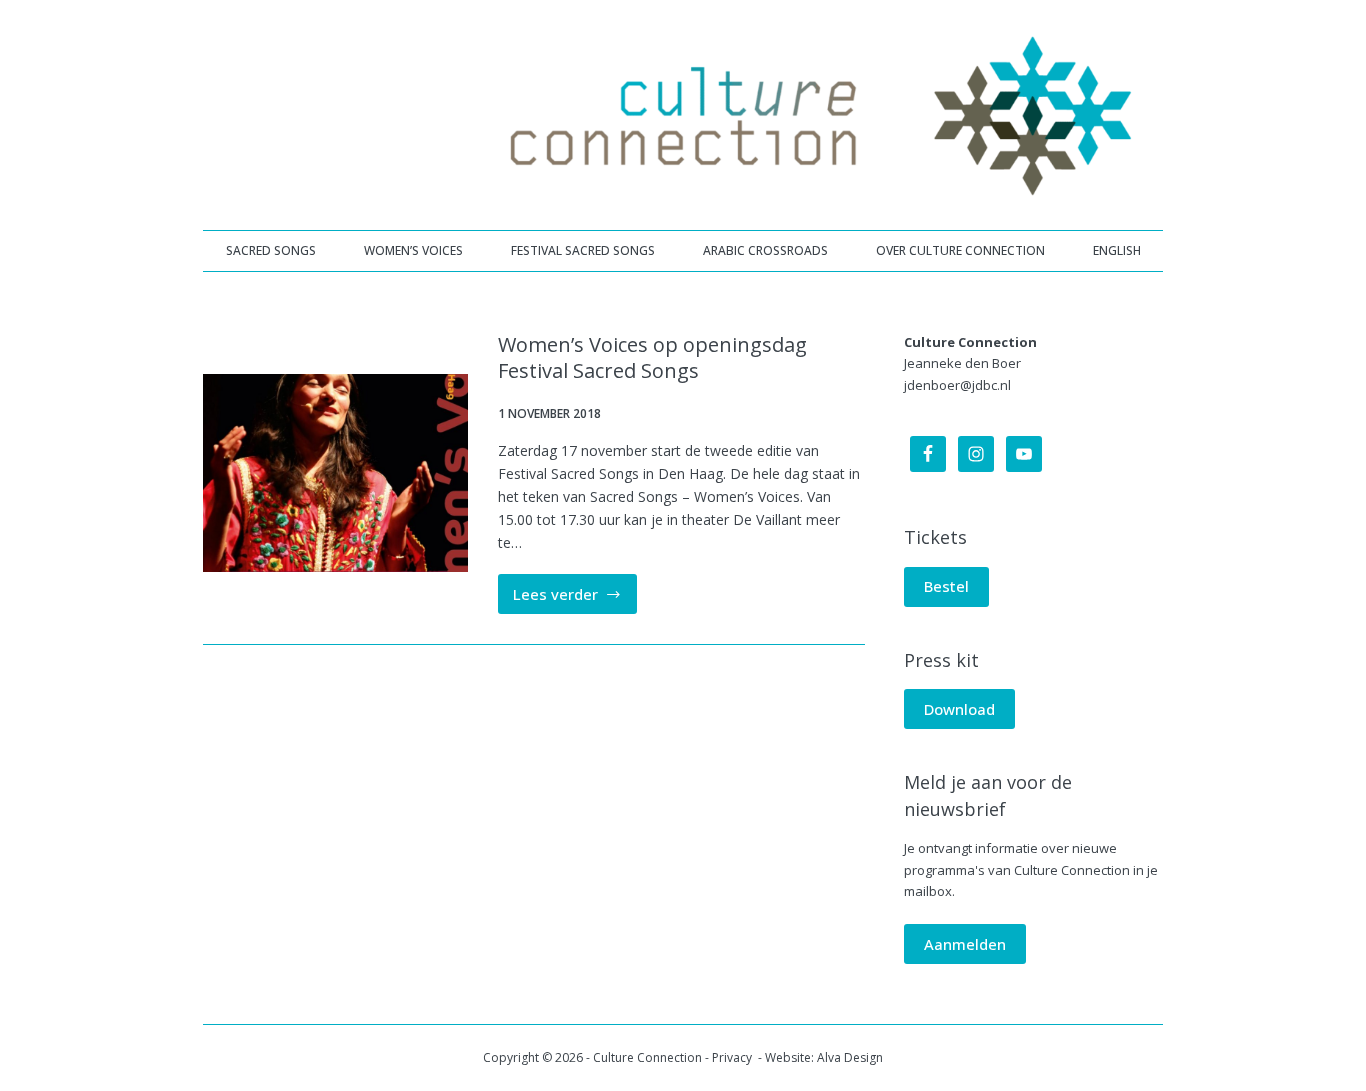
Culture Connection (647, 1057)
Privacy (733, 1057)
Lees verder (575, 599)
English (1117, 250)
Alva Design (850, 1057)
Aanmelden (965, 944)
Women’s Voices (413, 250)
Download (959, 709)
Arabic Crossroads (765, 250)
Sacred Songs (271, 250)
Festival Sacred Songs (583, 250)
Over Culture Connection (960, 250)
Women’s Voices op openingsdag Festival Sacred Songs (652, 357)
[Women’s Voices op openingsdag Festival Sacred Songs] (335, 473)
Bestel (946, 586)
